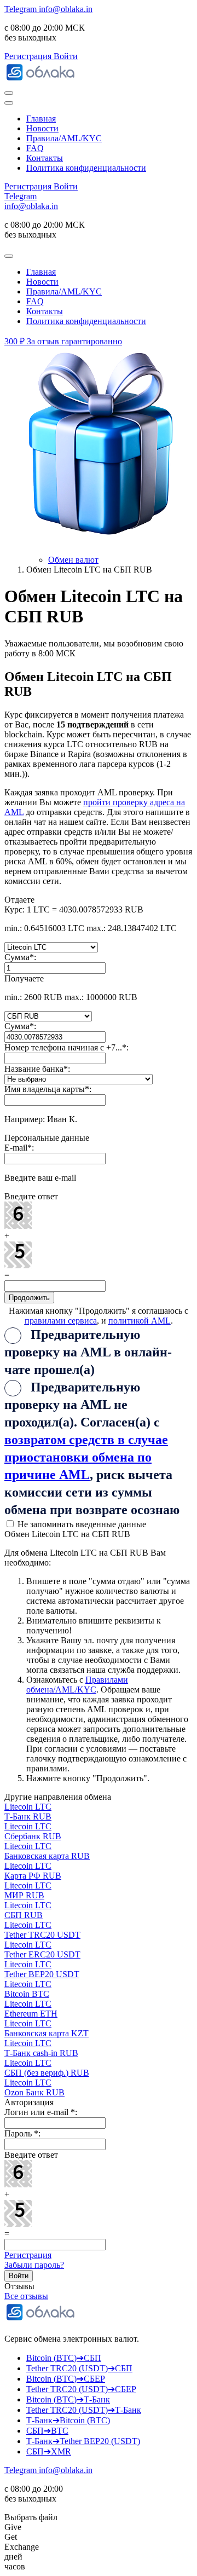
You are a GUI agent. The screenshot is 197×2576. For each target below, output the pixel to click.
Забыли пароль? (34, 2265)
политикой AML (140, 1321)
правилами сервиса (61, 1321)
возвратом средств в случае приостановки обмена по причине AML (86, 1457)
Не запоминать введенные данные (81, 1524)
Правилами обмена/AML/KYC (77, 1685)
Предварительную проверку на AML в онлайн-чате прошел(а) (88, 1352)
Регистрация (28, 2255)
